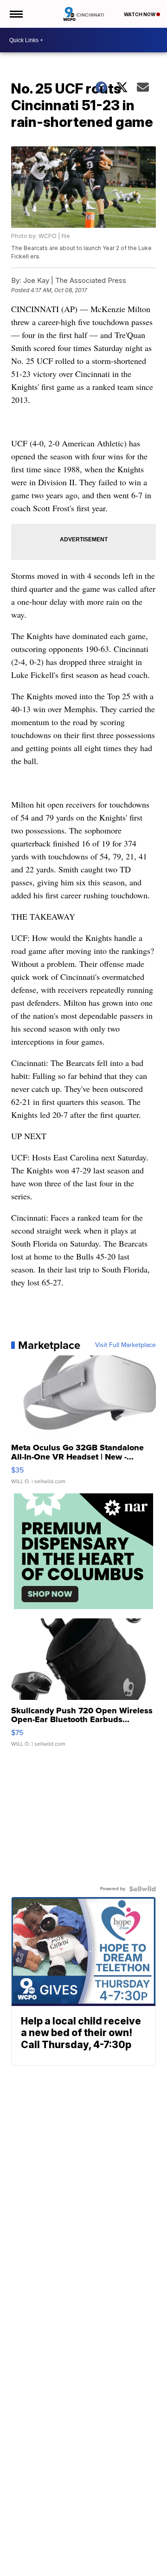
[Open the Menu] (16, 14)
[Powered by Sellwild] (142, 1889)
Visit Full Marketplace (125, 1345)
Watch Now (140, 14)
